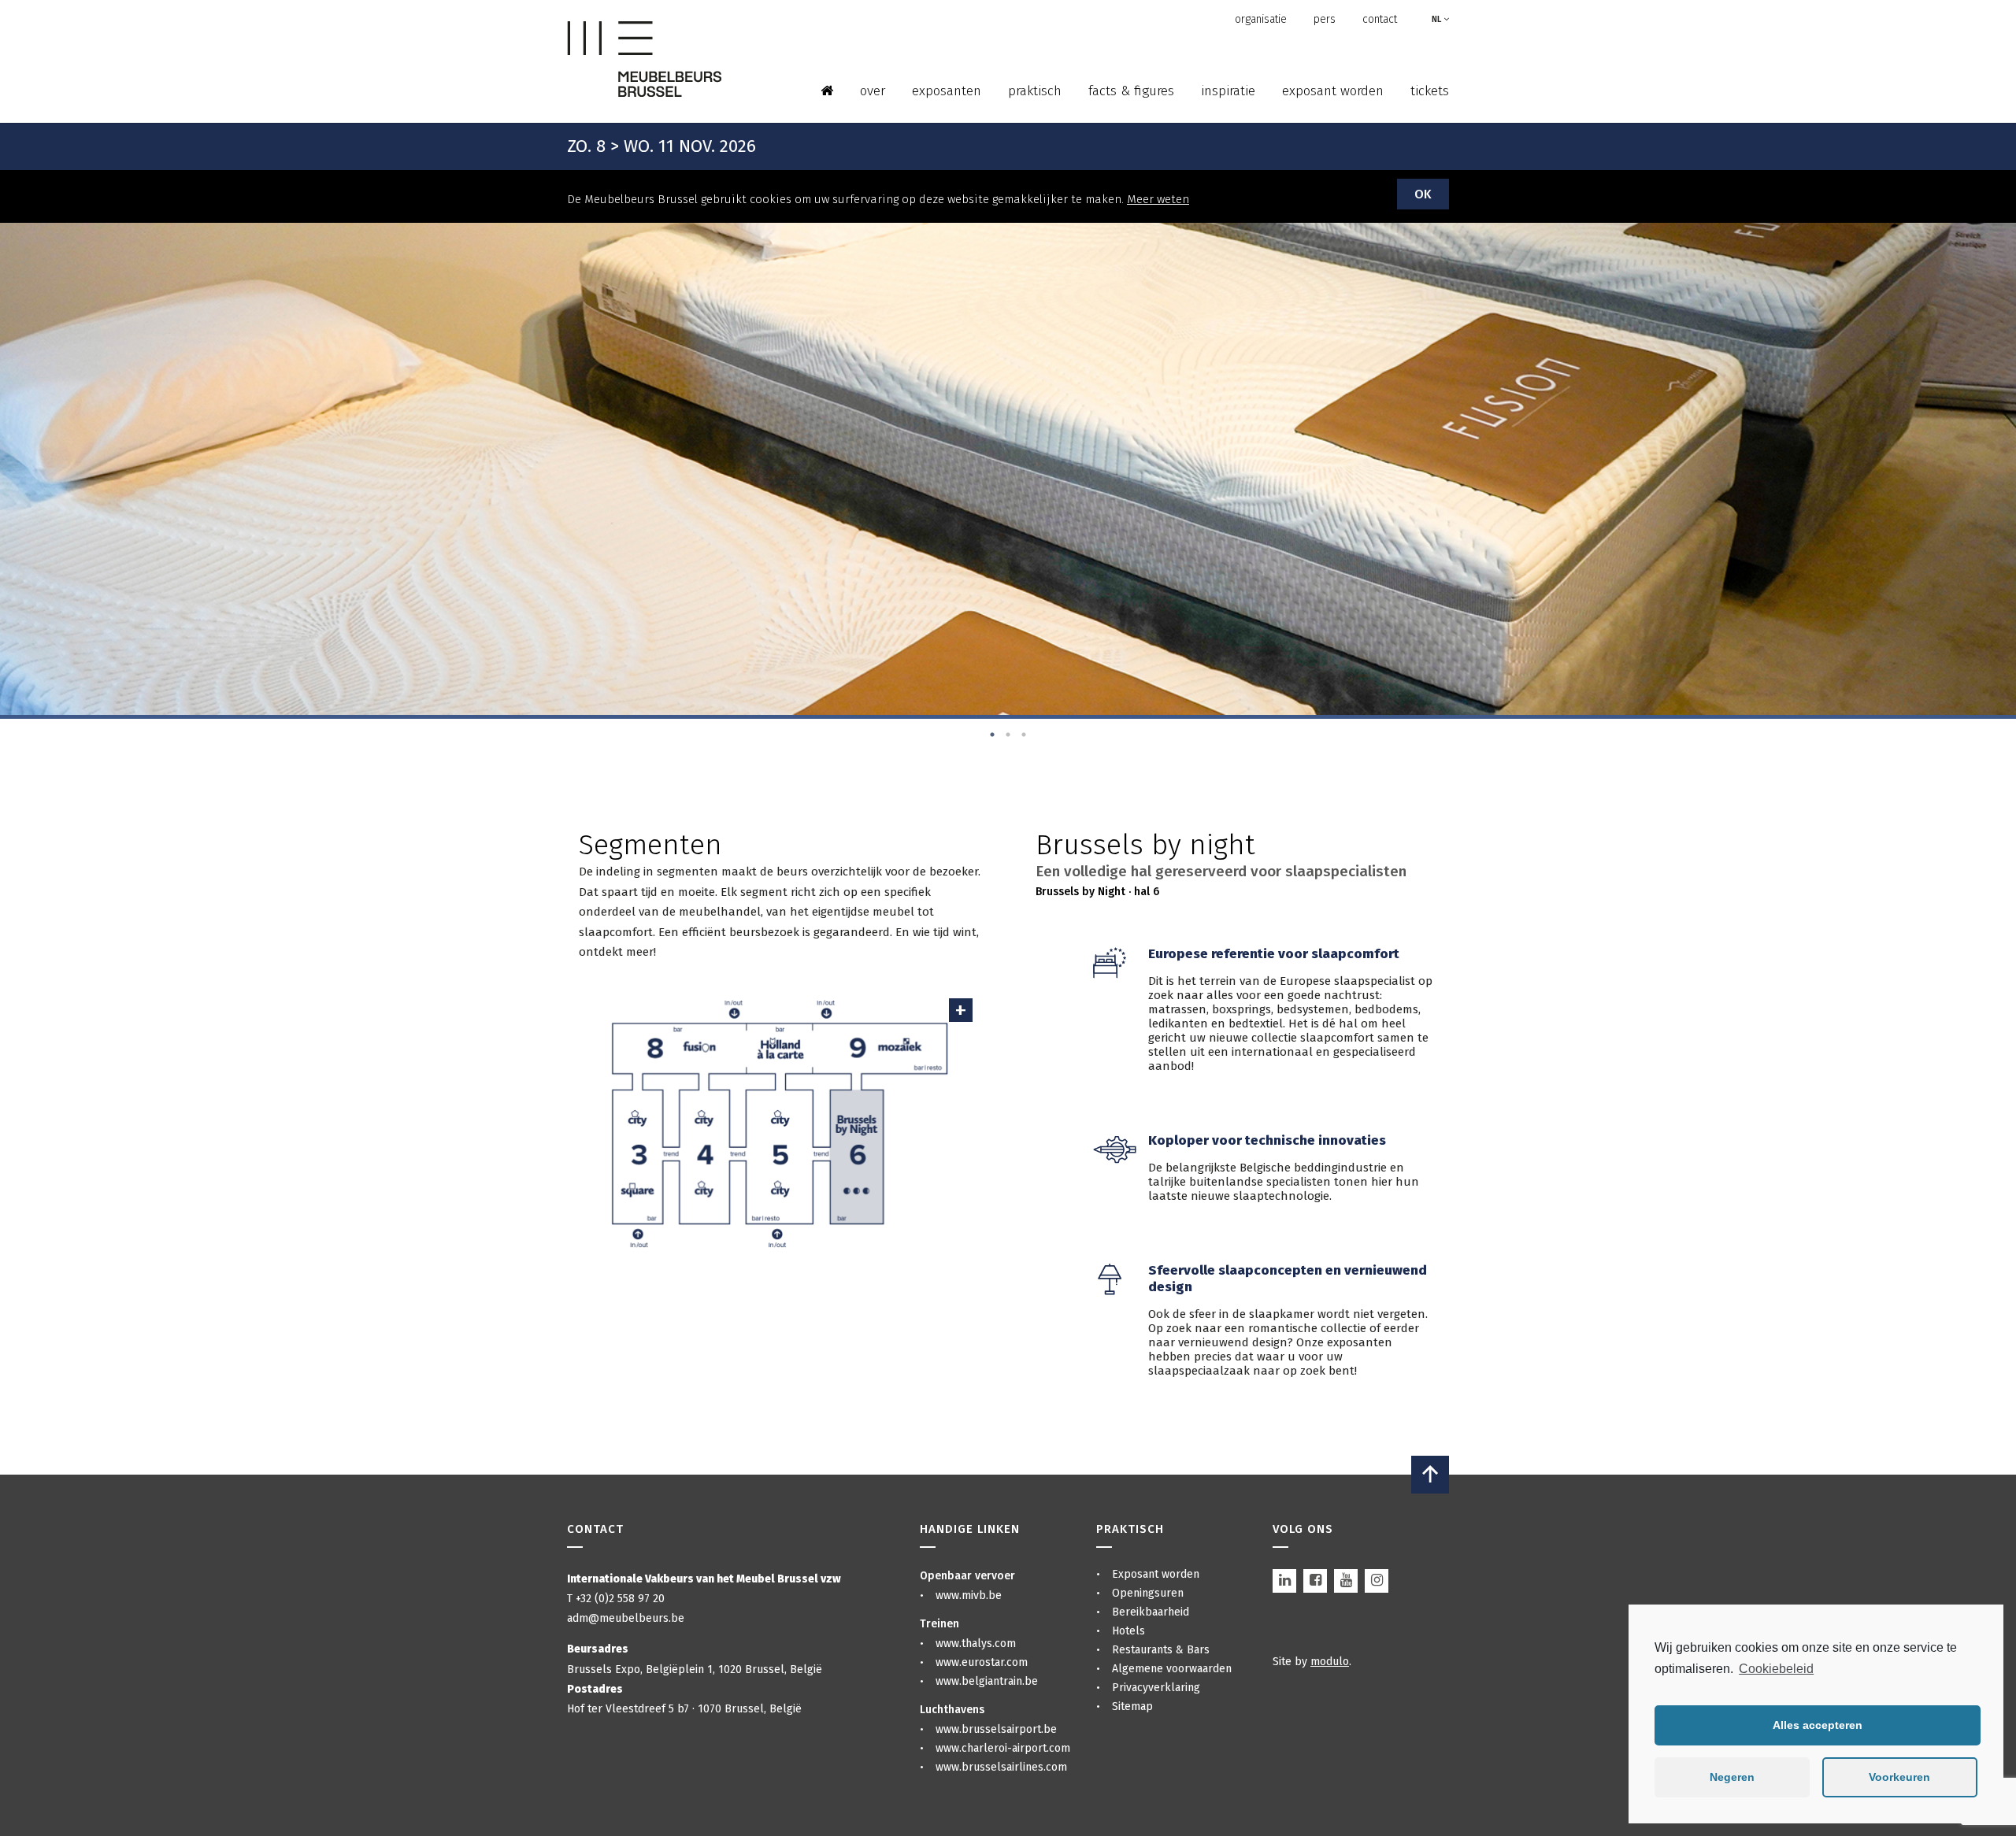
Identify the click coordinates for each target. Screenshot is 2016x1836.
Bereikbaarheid (1151, 1612)
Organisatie (1261, 19)
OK (1423, 194)
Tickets (1430, 91)
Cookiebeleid (1776, 1669)
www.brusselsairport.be (996, 1729)
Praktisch (1035, 91)
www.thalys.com (976, 1644)
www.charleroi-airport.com (1003, 1748)
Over (873, 91)
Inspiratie (1228, 91)
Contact (1380, 19)
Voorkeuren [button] (1899, 1777)
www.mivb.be (969, 1595)
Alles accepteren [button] (1818, 1725)
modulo (1330, 1662)
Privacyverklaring (1156, 1688)
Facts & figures (1131, 91)
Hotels (1128, 1631)
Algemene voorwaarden (1172, 1669)
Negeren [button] (1732, 1777)
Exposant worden (1333, 91)
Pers (1325, 19)
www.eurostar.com (982, 1662)
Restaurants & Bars (1161, 1650)
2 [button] (1008, 735)
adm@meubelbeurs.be (626, 1618)
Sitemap (1132, 1706)
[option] (1008, 469)
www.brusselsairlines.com (1001, 1767)
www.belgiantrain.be (987, 1681)
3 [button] (1024, 735)
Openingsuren (1148, 1593)
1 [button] (992, 735)
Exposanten (947, 91)
